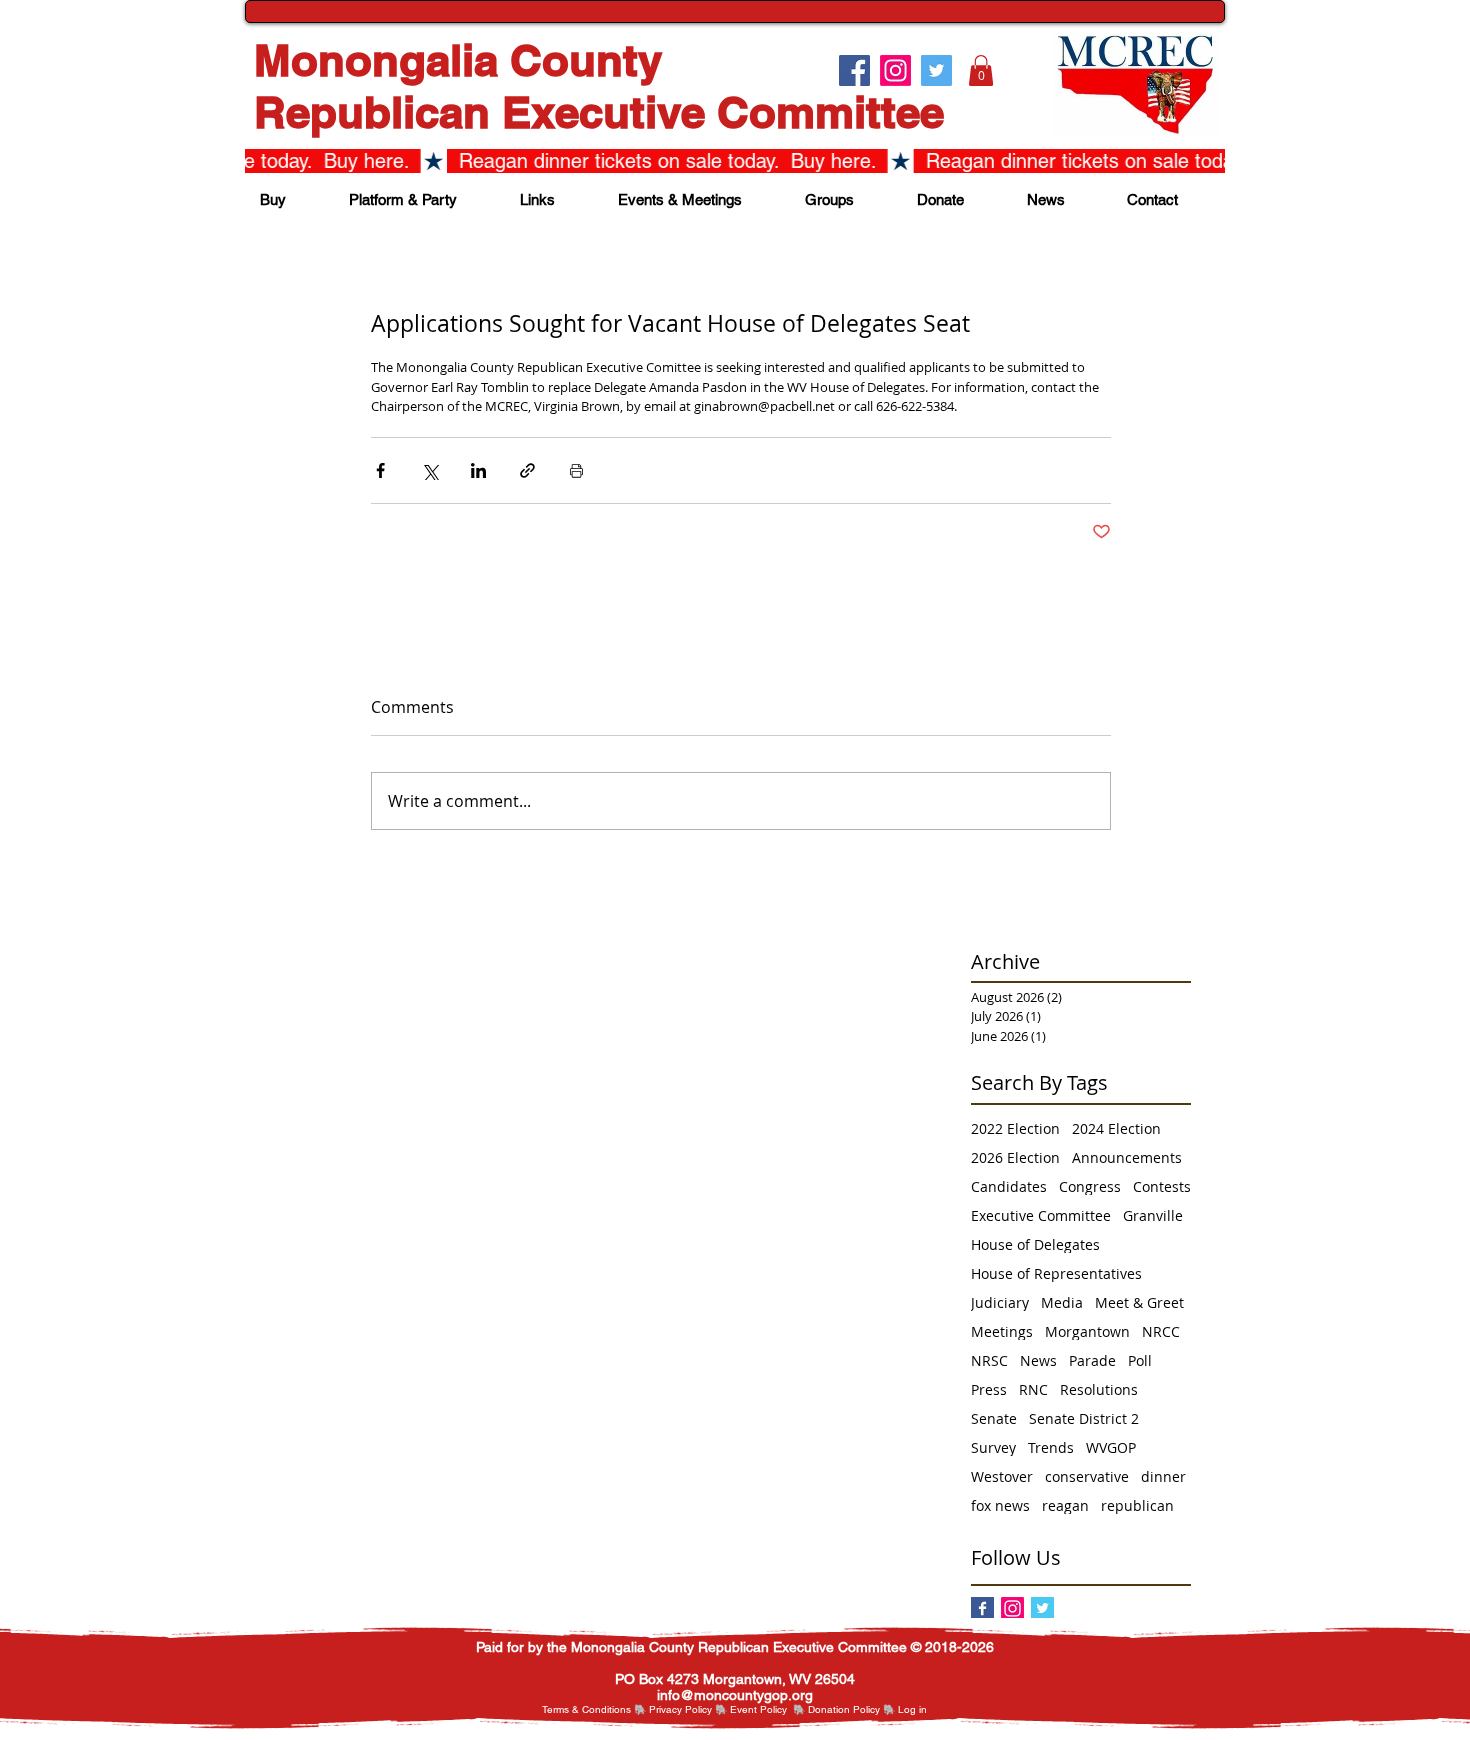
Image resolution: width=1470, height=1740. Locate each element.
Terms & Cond (574, 1709)
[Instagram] (1012, 1608)
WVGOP (1111, 1447)
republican (1137, 1505)
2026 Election (1015, 1157)
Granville (1153, 1215)
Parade (1092, 1360)
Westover (1002, 1476)
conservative (1087, 1476)
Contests (1162, 1186)
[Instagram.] (895, 70)
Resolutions (1099, 1389)
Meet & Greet (1139, 1302)
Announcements (1127, 1157)
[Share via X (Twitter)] (429, 470)
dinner (1163, 1476)
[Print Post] (576, 470)
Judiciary (1000, 1302)
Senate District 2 (1084, 1418)
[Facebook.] (854, 70)
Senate (994, 1418)
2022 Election (1015, 1128)
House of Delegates (1035, 1244)
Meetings (1002, 1331)
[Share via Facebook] (380, 470)
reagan (1065, 1505)
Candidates (1009, 1186)
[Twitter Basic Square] (1042, 1608)
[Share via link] (527, 470)
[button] (981, 70)
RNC (1033, 1389)
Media (1062, 1302)
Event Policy (758, 1709)
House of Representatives (1056, 1273)
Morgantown (1087, 1331)
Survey (993, 1447)
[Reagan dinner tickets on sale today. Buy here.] (735, 161)
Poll (1140, 1360)
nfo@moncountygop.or (732, 1695)
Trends (1051, 1447)
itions (619, 1709)
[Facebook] (982, 1608)
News (1038, 1360)
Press (989, 1389)
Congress (1090, 1186)
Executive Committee (1041, 1215)
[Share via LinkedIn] (478, 470)
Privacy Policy (680, 1709)
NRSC (989, 1360)
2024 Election (1116, 1128)
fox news (1000, 1505)
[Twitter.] (936, 70)
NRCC (1161, 1331)
